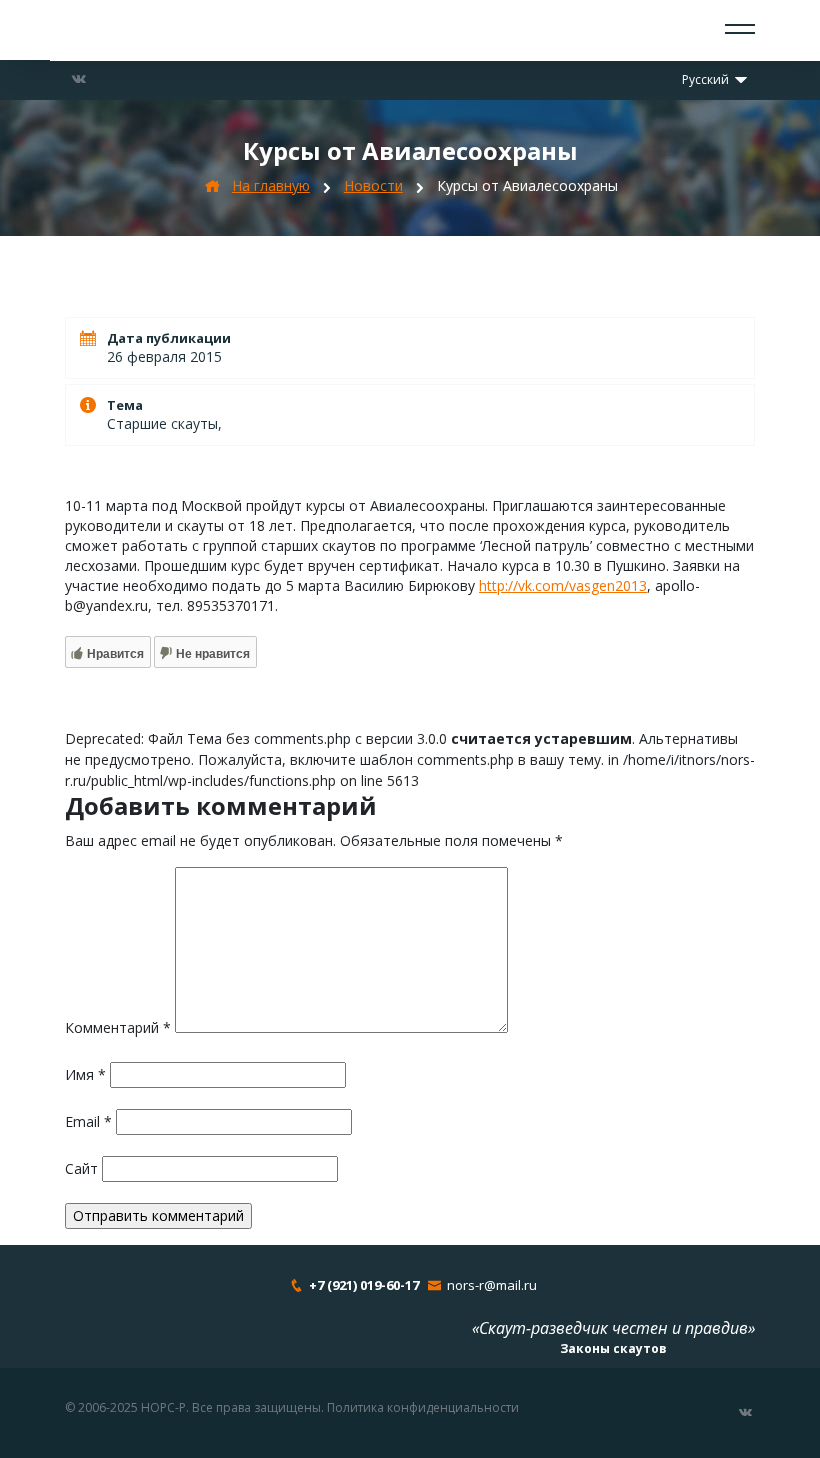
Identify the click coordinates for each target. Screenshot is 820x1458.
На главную (271, 185)
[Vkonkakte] (79, 78)
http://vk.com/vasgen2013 (563, 585)
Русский (707, 79)
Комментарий (118, 1027)
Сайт (81, 1168)
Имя (85, 1074)
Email (88, 1121)
